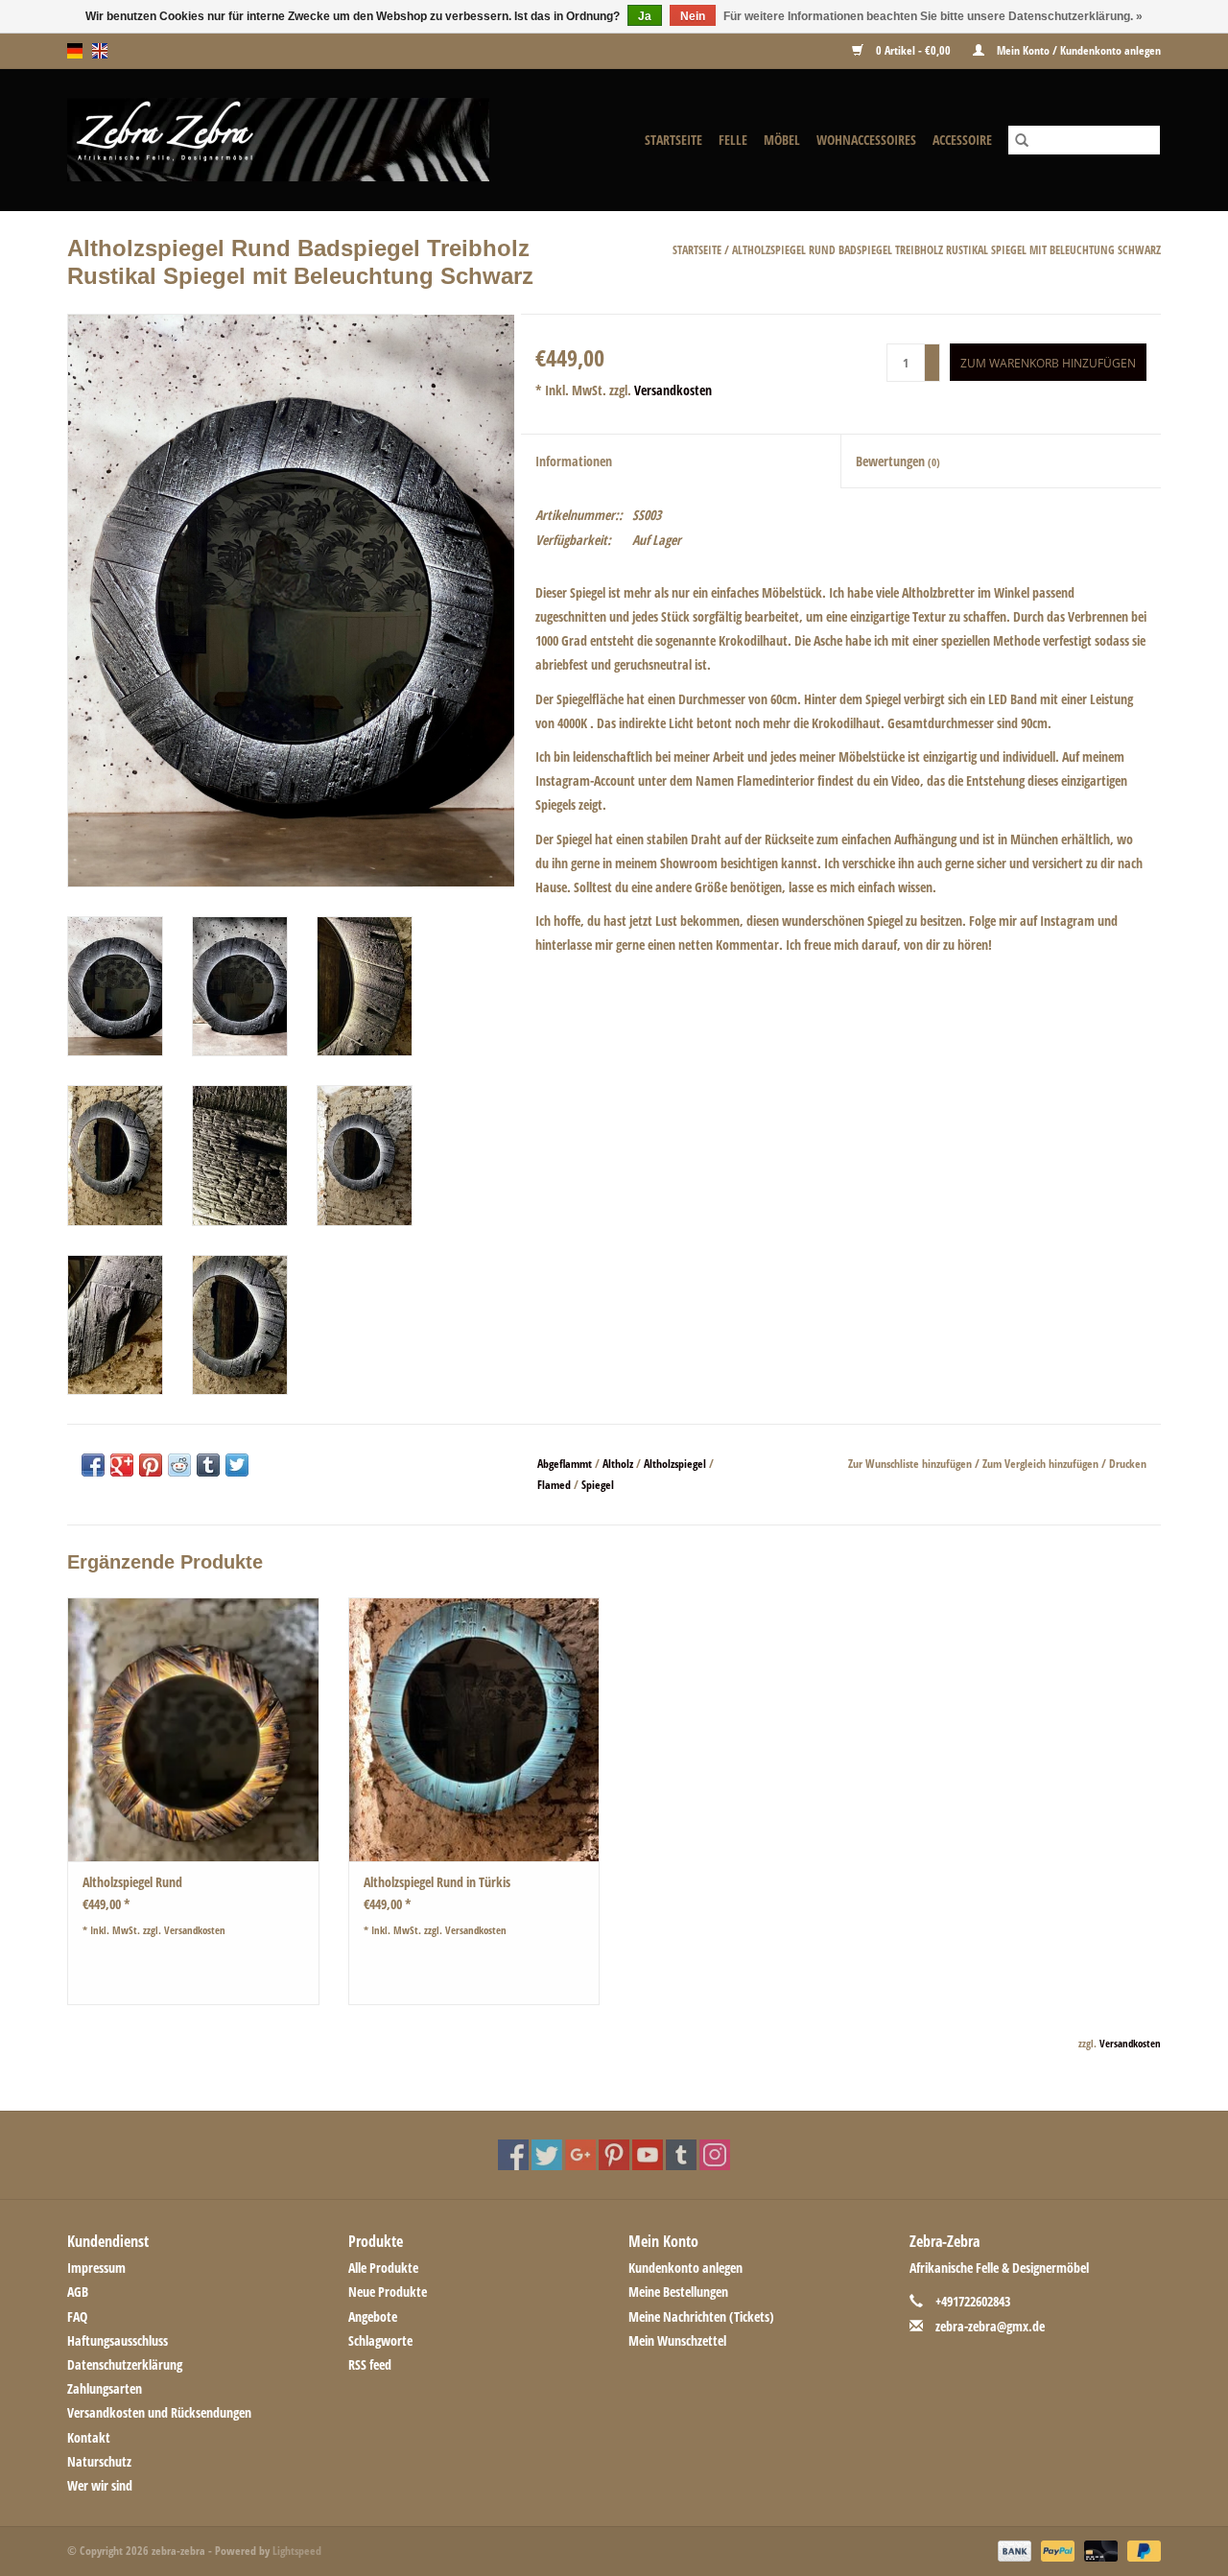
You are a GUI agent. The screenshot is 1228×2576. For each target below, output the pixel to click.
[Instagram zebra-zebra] (715, 2155)
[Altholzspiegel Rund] (193, 1729)
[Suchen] (1022, 140)
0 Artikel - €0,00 (913, 50)
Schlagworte (380, 2340)
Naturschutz (99, 2461)
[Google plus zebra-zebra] (580, 2155)
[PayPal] (1056, 2550)
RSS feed (370, 2364)
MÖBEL (782, 140)
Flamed (554, 1485)
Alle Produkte (383, 2268)
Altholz (618, 1464)
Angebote (373, 2316)
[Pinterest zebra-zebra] (614, 2155)
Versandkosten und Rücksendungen (159, 2412)
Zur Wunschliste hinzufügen (911, 1464)
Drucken (1128, 1464)
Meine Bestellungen (678, 2292)
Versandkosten (673, 390)
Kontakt (89, 2437)
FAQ (77, 2316)
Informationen (574, 461)
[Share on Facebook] (93, 1465)
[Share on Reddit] (179, 1465)
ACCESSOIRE (962, 140)
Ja (645, 16)
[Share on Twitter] (237, 1465)
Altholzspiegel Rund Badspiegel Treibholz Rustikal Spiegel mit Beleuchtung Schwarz (946, 250)
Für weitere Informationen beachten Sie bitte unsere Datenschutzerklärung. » (933, 16)
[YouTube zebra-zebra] (648, 2155)
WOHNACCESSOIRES (866, 140)
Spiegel (598, 1485)
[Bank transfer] (1013, 2550)
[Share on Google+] (122, 1465)
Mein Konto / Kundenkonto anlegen (1077, 50)
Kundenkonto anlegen (685, 2268)
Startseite (673, 140)
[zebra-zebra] (312, 140)
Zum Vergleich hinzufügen (1042, 1464)
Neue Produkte (388, 2292)
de (75, 51)
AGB (78, 2292)
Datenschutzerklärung (125, 2364)
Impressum (96, 2268)
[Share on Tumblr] (208, 1465)
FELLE (733, 140)
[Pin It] (151, 1465)
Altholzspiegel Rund (132, 1882)
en (100, 51)
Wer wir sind (100, 2485)
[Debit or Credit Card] (1099, 2550)
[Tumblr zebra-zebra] (681, 2155)
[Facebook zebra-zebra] (513, 2155)
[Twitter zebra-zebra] (547, 2155)
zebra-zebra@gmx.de (990, 2326)
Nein (693, 16)
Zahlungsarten (105, 2388)
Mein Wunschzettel (677, 2340)
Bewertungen (898, 461)
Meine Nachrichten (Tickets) (701, 2316)
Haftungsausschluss (118, 2340)
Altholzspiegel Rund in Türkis (437, 1882)
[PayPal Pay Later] (1141, 2550)
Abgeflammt (565, 1464)
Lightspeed (297, 2551)
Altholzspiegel (675, 1464)
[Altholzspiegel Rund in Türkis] (474, 1729)
